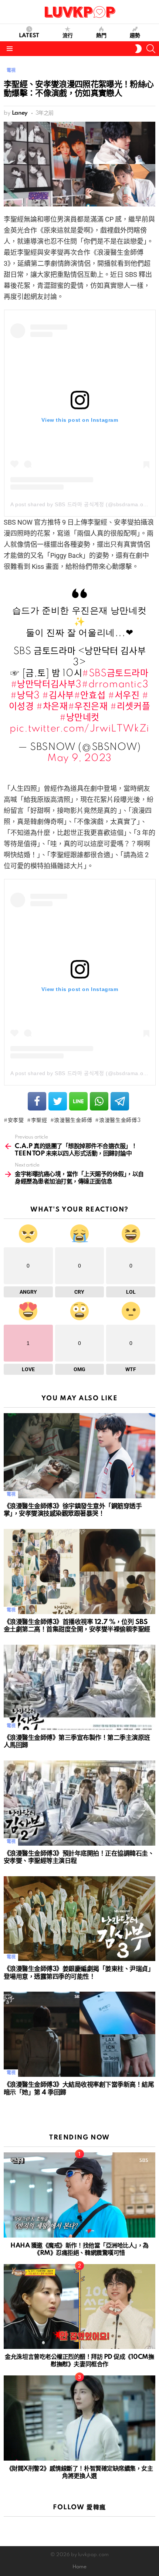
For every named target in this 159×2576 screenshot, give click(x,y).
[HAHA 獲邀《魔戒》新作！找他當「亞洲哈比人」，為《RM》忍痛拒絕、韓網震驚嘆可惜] (79, 2195)
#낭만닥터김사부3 (46, 684)
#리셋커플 (130, 707)
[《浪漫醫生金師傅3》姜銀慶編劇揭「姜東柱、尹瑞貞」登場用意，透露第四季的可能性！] (79, 1919)
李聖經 (39, 1120)
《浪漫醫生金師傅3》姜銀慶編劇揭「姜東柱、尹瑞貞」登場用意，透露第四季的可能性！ (79, 1973)
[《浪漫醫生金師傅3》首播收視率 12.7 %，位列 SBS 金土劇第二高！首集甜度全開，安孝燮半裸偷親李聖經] (79, 1572)
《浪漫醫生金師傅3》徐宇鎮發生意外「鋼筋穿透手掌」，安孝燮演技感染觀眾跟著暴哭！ (73, 1510)
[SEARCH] (151, 49)
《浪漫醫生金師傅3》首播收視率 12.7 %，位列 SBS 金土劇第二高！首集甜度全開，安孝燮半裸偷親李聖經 (77, 1626)
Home (79, 2567)
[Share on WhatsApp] (99, 1101)
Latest (29, 36)
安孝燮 (16, 1120)
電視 (11, 1494)
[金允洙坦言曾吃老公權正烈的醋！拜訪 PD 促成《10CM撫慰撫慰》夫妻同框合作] (79, 2307)
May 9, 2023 (79, 758)
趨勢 (135, 36)
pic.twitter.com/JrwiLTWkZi (79, 729)
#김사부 (58, 696)
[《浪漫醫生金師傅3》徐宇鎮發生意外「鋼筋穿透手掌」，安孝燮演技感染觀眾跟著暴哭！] (79, 1456)
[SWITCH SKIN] (138, 49)
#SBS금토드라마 (115, 673)
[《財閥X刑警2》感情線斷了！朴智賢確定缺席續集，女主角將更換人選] (79, 2418)
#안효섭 (90, 696)
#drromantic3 (115, 684)
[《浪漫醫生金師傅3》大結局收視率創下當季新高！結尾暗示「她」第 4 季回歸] (79, 2034)
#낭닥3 (25, 696)
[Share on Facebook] (37, 1101)
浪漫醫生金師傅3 (120, 1120)
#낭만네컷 (79, 718)
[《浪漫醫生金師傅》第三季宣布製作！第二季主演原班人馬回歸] (79, 1687)
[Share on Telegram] (120, 1101)
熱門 (101, 36)
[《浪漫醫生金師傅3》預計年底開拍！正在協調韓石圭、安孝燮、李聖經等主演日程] (79, 1803)
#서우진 (124, 696)
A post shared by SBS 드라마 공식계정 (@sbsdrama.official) (84, 504)
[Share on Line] (78, 1101)
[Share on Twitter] (58, 1101)
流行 (68, 36)
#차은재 (52, 707)
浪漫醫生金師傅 (73, 1120)
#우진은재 (88, 707)
